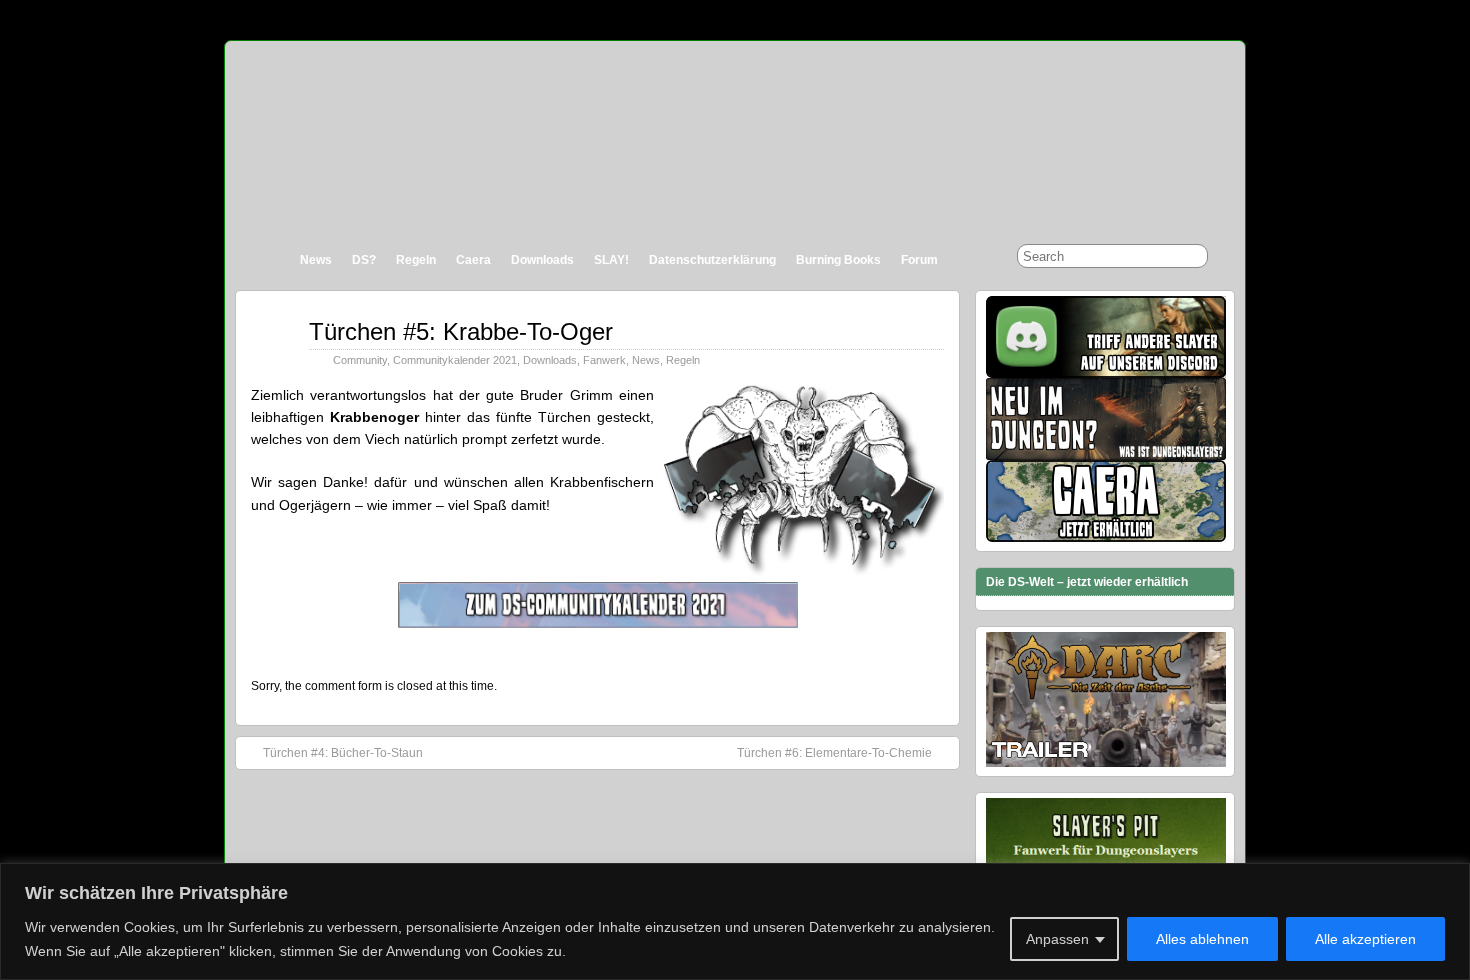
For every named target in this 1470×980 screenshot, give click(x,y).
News (316, 260)
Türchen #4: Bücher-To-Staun (343, 753)
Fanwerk (604, 360)
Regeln (416, 260)
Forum (919, 260)
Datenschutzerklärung (712, 260)
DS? (364, 260)
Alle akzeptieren (1365, 939)
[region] (735, 921)
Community (360, 360)
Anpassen (1057, 939)
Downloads (542, 260)
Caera (473, 260)
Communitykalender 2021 (455, 360)
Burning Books (838, 260)
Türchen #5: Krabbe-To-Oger (461, 331)
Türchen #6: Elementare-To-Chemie (834, 753)
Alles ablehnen (1202, 939)
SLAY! (611, 260)
